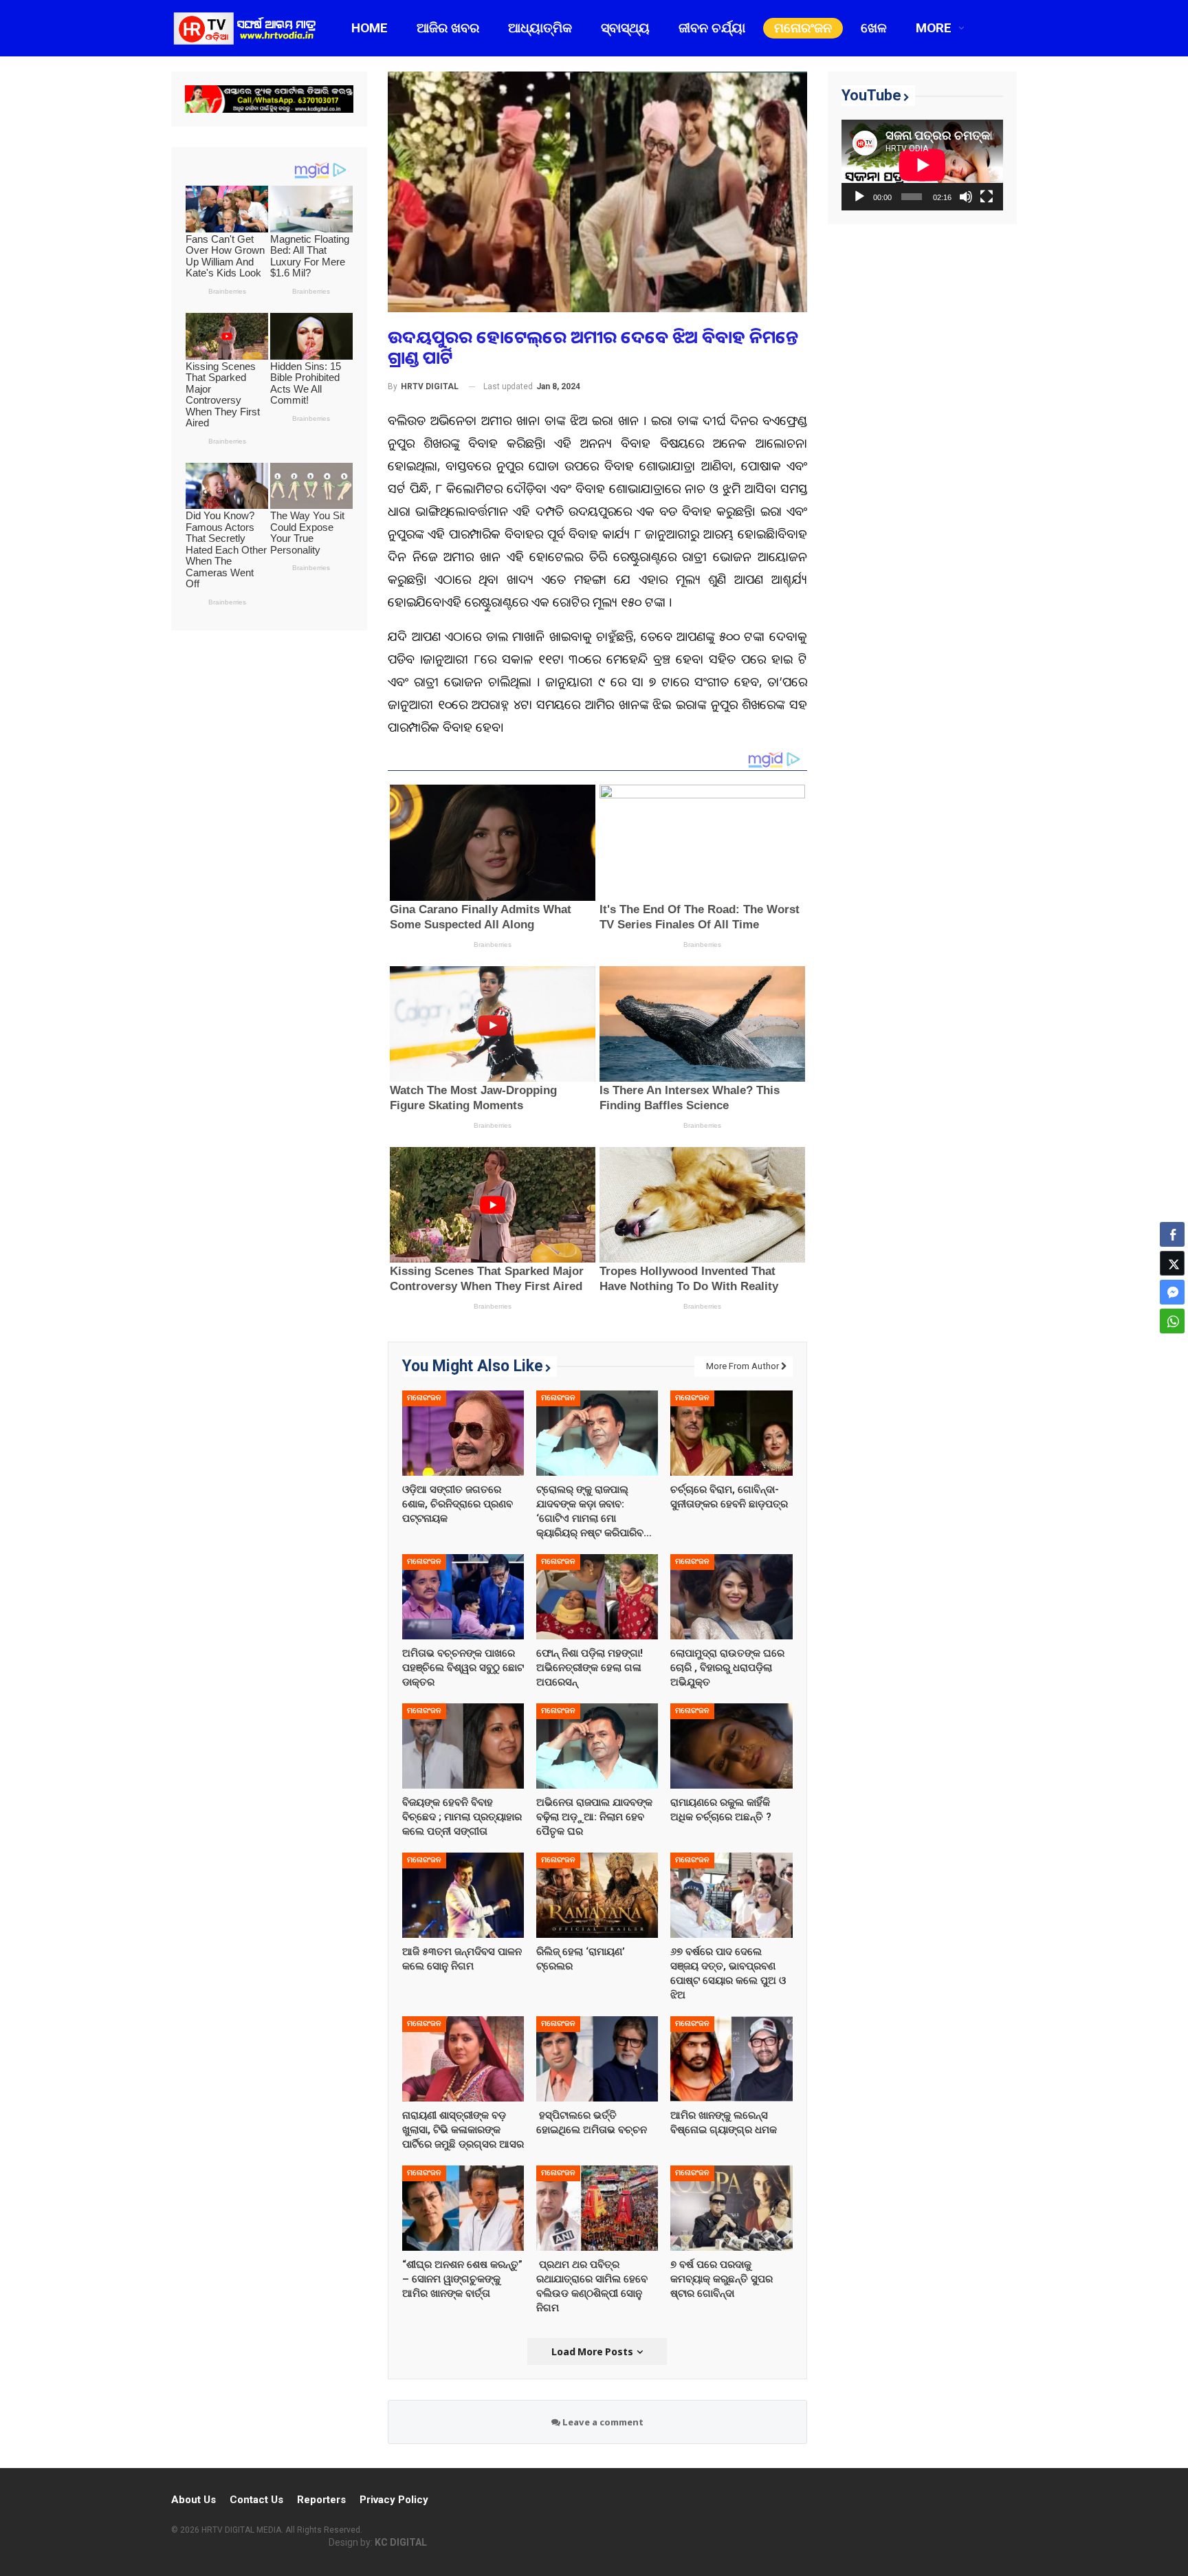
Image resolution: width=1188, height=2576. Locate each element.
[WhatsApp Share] (1172, 1321)
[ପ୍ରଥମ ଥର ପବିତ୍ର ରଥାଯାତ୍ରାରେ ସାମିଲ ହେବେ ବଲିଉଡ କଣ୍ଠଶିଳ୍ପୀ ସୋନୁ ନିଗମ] (597, 2208)
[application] (922, 165)
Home (370, 28)
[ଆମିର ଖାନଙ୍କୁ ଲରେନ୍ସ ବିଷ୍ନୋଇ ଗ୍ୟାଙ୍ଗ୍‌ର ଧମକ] (731, 2059)
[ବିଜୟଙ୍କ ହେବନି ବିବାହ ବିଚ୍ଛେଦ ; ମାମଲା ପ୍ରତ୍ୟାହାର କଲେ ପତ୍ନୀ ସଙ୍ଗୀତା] (463, 1746)
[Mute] (966, 197)
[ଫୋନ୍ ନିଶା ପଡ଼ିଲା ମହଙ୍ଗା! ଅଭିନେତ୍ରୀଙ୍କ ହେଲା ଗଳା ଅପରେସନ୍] (597, 1597)
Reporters (321, 2500)
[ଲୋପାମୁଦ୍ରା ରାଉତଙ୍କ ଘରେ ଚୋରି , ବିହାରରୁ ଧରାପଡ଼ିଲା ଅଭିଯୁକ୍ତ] (731, 1597)
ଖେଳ (874, 28)
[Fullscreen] (987, 197)
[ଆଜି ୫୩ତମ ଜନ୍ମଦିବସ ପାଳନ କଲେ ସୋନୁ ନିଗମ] (463, 1895)
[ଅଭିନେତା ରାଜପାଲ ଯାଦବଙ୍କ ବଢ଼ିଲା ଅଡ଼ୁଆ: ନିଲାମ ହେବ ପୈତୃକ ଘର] (597, 1746)
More (934, 28)
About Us (194, 2500)
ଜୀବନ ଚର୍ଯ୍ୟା (712, 28)
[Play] (859, 197)
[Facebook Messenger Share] (1172, 1292)
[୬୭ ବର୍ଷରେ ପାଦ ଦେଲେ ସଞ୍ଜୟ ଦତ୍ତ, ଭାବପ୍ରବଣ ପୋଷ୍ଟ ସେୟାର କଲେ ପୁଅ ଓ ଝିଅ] (731, 1895)
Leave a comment (602, 2422)
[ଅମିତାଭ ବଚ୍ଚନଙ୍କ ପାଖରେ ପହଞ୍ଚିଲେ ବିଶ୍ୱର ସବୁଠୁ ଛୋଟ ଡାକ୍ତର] (463, 1597)
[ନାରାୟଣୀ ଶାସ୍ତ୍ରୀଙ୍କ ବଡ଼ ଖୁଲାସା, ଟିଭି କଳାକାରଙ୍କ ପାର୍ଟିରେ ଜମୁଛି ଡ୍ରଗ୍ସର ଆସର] (463, 2059)
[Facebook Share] (1172, 1234)
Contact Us (256, 2500)
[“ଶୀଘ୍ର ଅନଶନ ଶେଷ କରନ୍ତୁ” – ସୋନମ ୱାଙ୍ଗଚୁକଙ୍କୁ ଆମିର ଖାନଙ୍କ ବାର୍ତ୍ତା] (463, 2208)
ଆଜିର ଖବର (448, 28)
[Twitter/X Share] (1172, 1263)
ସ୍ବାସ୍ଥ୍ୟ (625, 28)
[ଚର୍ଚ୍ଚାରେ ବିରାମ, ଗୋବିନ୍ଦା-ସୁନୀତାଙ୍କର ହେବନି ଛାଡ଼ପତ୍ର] (731, 1433)
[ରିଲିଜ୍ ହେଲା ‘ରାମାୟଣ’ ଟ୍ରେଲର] (597, 1895)
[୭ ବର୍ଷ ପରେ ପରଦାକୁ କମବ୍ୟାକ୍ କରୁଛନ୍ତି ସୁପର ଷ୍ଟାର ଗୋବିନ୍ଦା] (731, 2208)
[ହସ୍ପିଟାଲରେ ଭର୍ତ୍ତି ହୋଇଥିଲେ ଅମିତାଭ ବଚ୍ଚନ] (597, 2059)
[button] (1172, 1348)
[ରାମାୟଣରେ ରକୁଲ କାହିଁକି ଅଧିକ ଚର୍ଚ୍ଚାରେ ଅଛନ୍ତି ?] (731, 1746)
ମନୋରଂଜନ (803, 28)
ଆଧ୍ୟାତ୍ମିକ (540, 28)
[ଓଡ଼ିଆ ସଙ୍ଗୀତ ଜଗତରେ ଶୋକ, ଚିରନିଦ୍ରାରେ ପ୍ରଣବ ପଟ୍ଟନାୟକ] (463, 1433)
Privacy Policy (394, 2500)
